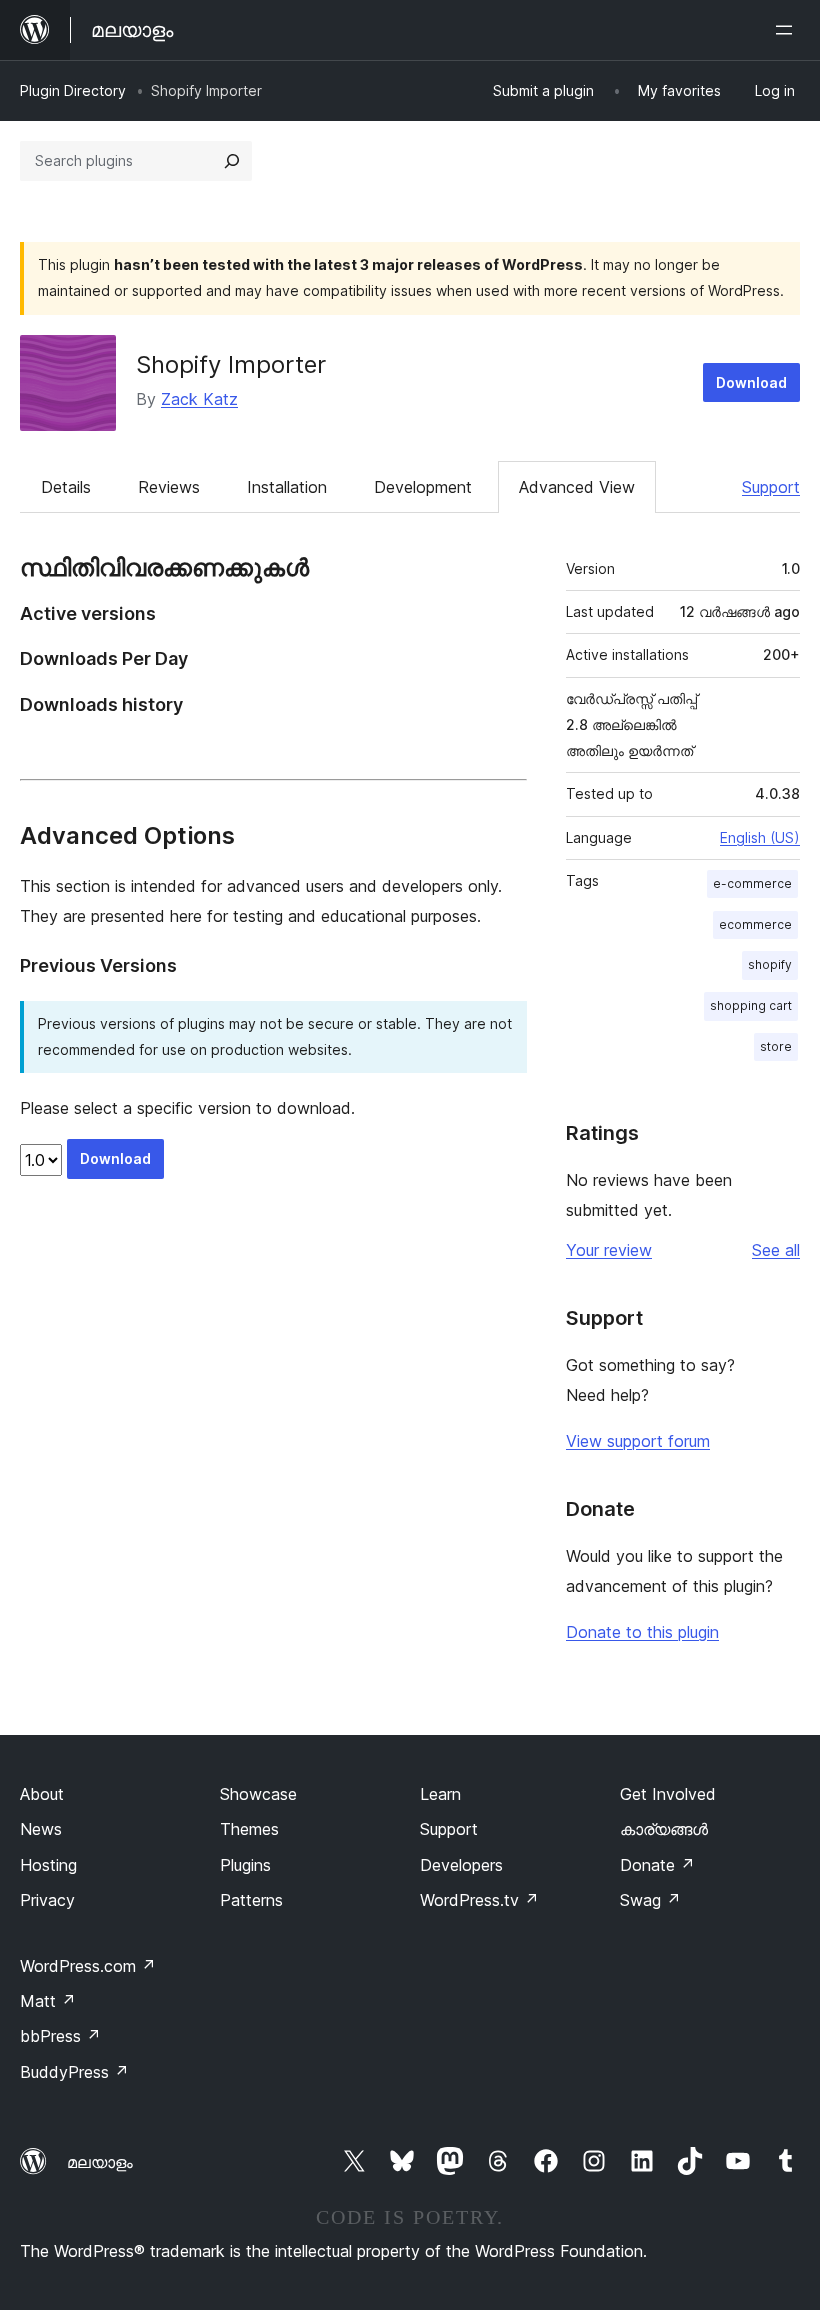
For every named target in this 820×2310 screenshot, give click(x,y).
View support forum (638, 1441)
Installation (287, 487)
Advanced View (577, 487)
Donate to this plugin (642, 1632)
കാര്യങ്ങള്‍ (664, 1829)
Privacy (47, 1900)
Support (771, 487)
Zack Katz (199, 399)
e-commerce (752, 883)
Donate (657, 1865)
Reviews (169, 487)
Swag (650, 1900)
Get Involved (668, 1794)
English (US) (760, 837)
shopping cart (751, 1005)
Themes (249, 1829)
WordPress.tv (479, 1900)
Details (66, 487)
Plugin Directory (73, 90)
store (776, 1046)
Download (751, 382)
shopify (770, 964)
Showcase (258, 1794)
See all (776, 1250)
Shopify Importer (231, 364)
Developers (461, 1865)
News (41, 1829)
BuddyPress (74, 2072)
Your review (609, 1250)
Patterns (251, 1900)
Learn (440, 1794)
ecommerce (755, 924)
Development (423, 487)
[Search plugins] (232, 161)
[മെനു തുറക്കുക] (788, 30)
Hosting (48, 1865)
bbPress (60, 2036)
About (42, 1794)
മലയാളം (100, 2162)
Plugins (245, 1865)
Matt (48, 2001)
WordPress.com (88, 1966)
